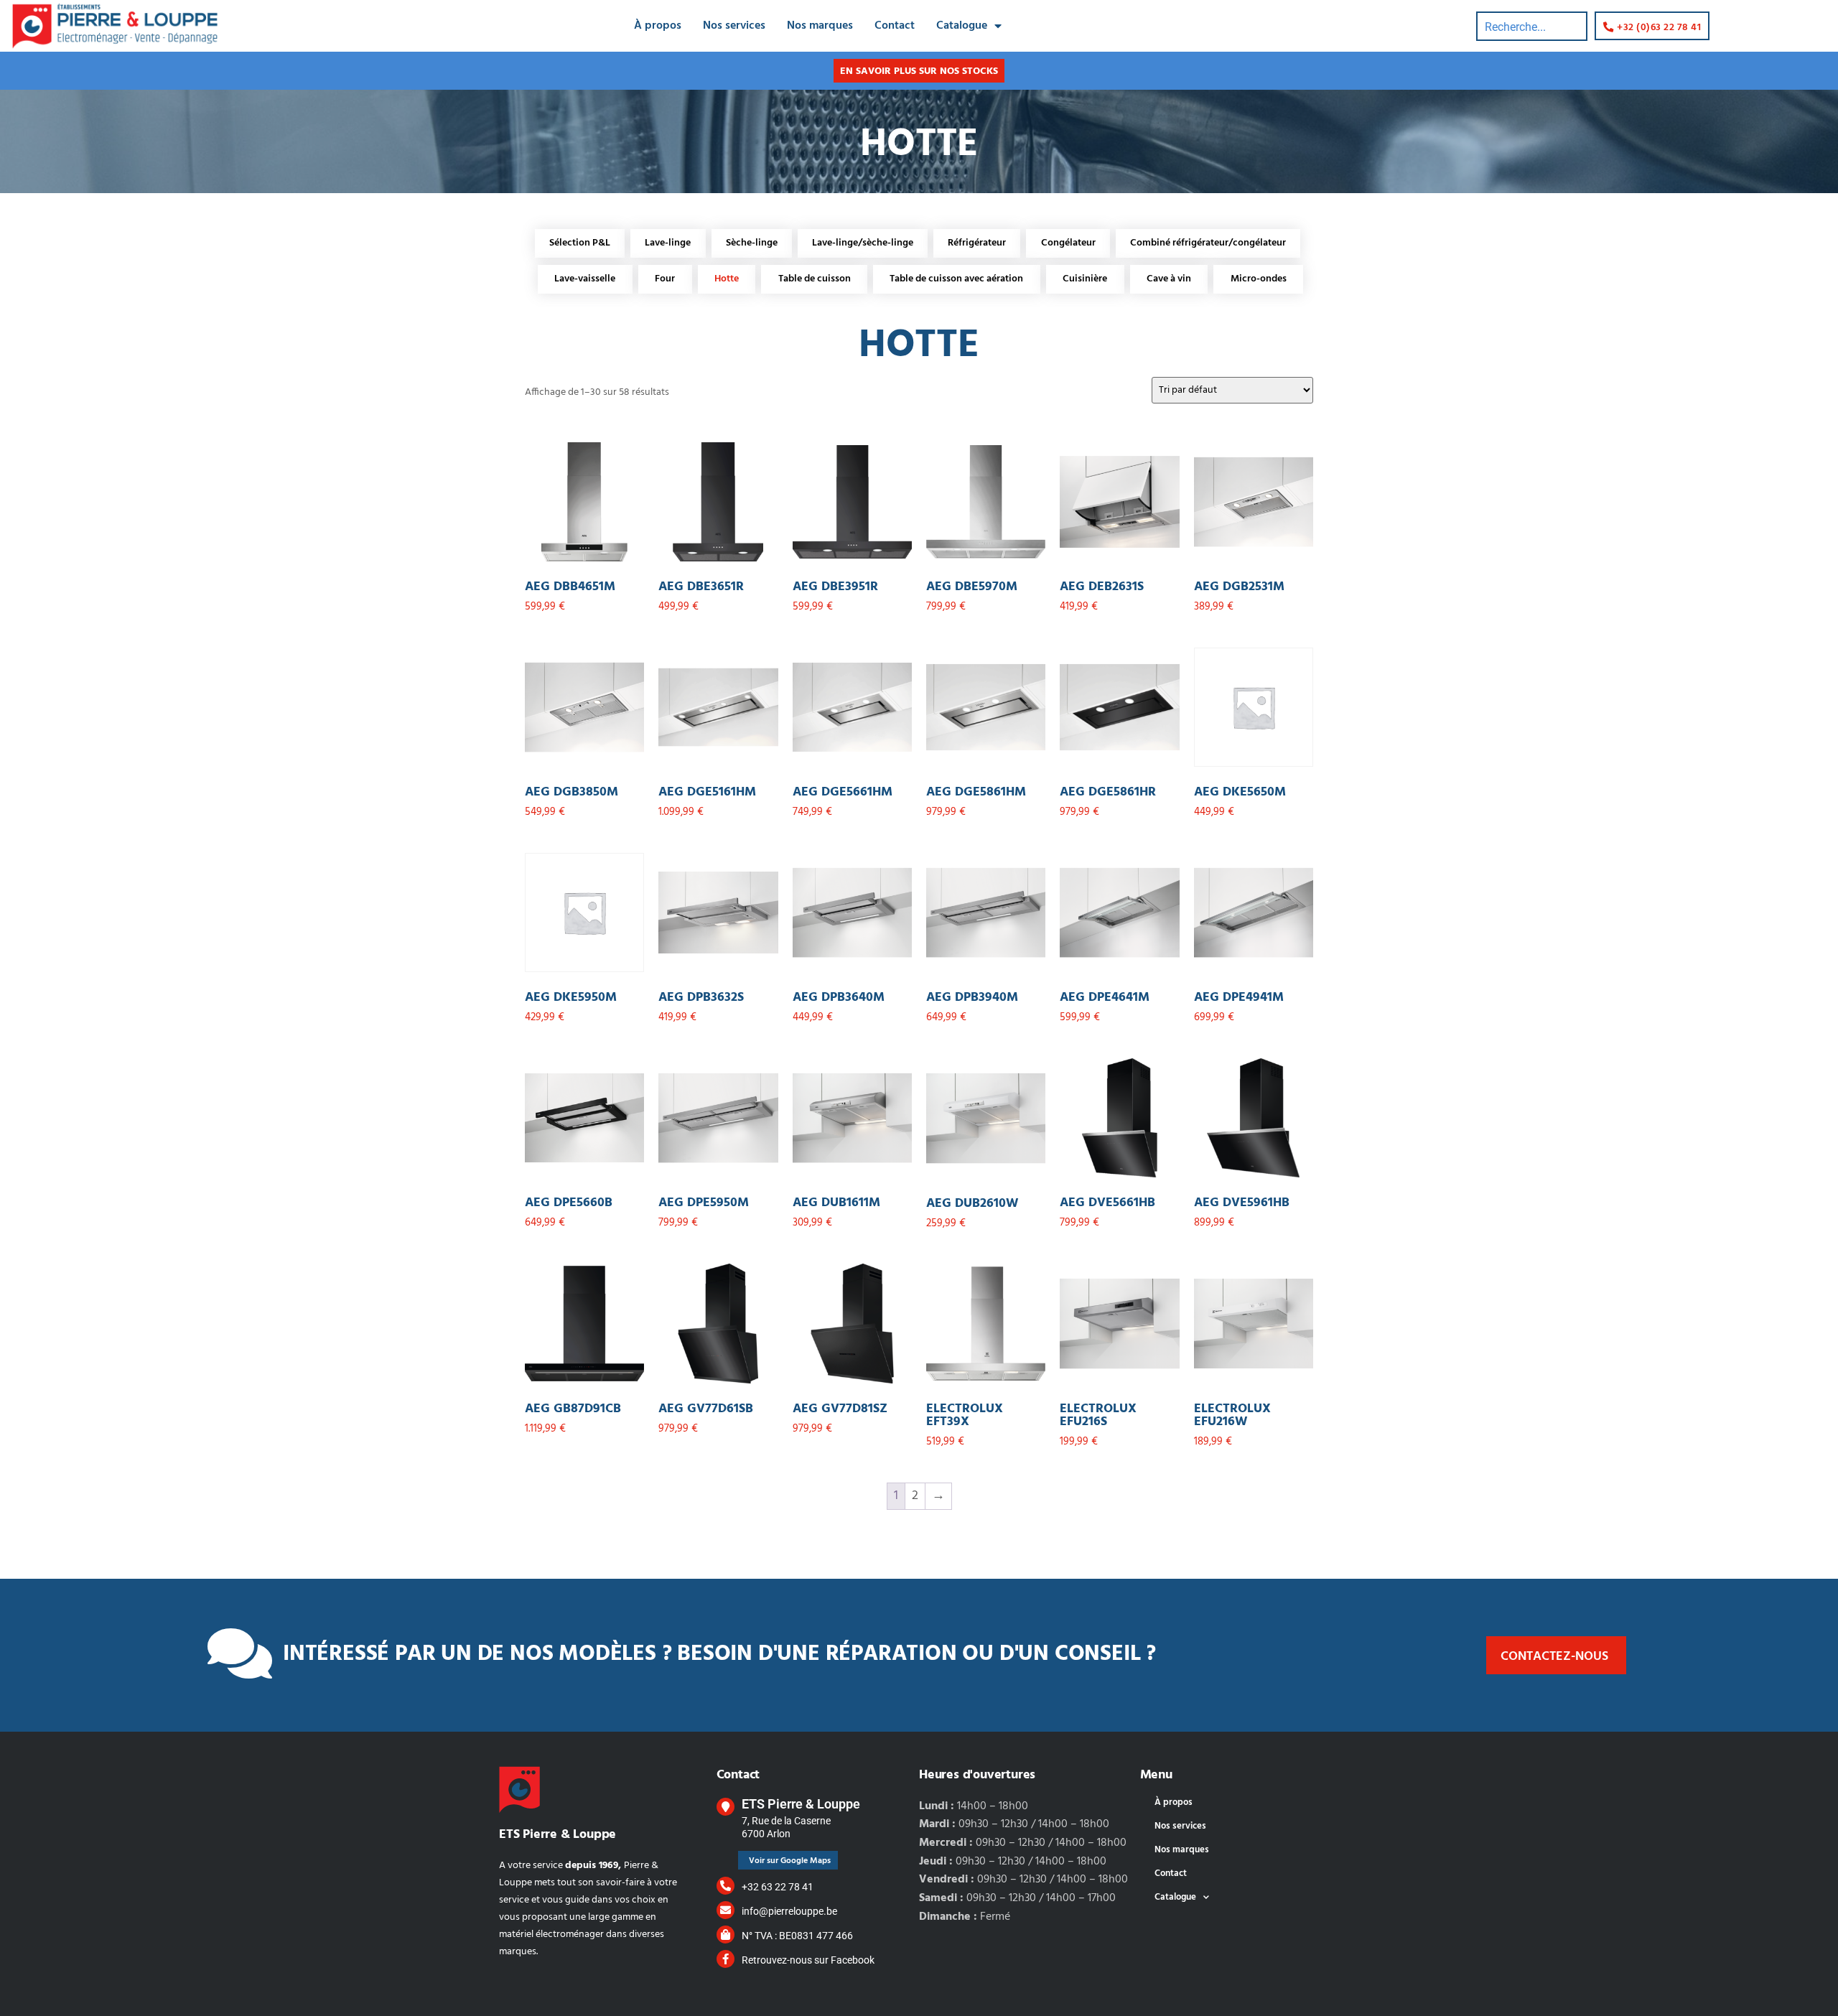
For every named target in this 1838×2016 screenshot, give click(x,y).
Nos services (734, 26)
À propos (658, 26)
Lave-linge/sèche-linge (863, 243)
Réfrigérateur (977, 243)
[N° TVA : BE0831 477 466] (726, 1935)
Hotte (727, 279)
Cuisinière (1085, 279)
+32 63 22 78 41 (778, 1887)
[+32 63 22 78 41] (726, 1886)
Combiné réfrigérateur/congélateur (1208, 243)
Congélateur (1068, 243)
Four (665, 279)
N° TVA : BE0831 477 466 (797, 1936)
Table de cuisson (815, 279)
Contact (895, 26)
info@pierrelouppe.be (789, 1911)
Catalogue (962, 26)
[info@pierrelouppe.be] (726, 1910)
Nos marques (820, 26)
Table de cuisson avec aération (956, 279)
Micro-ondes (1259, 279)
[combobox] (1532, 26)
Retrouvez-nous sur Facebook (808, 1960)
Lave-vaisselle (585, 279)
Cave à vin (1169, 279)
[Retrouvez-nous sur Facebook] (726, 1959)
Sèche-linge (752, 243)
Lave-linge (668, 243)
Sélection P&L (580, 243)
